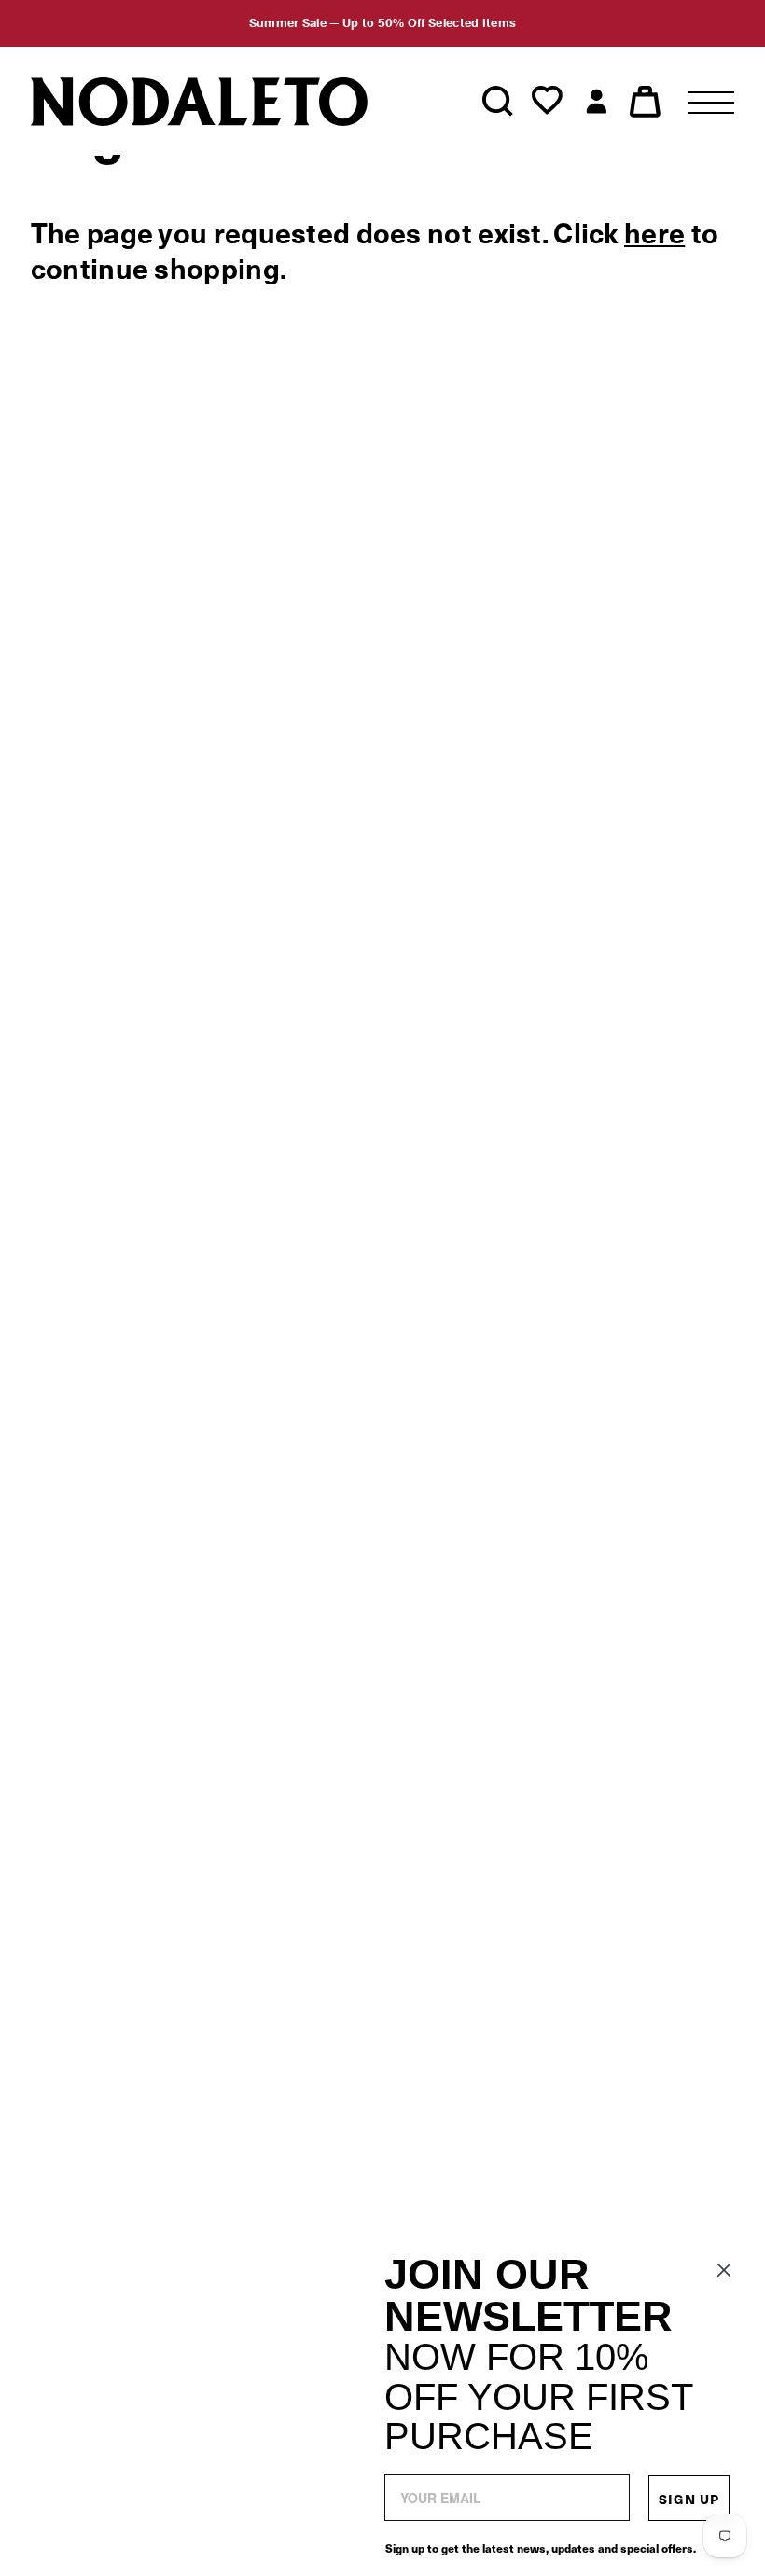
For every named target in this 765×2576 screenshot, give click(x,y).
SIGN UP (689, 2499)
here (654, 234)
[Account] (597, 102)
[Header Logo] (199, 101)
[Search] (498, 102)
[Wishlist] (547, 102)
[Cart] (645, 102)
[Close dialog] (724, 2270)
